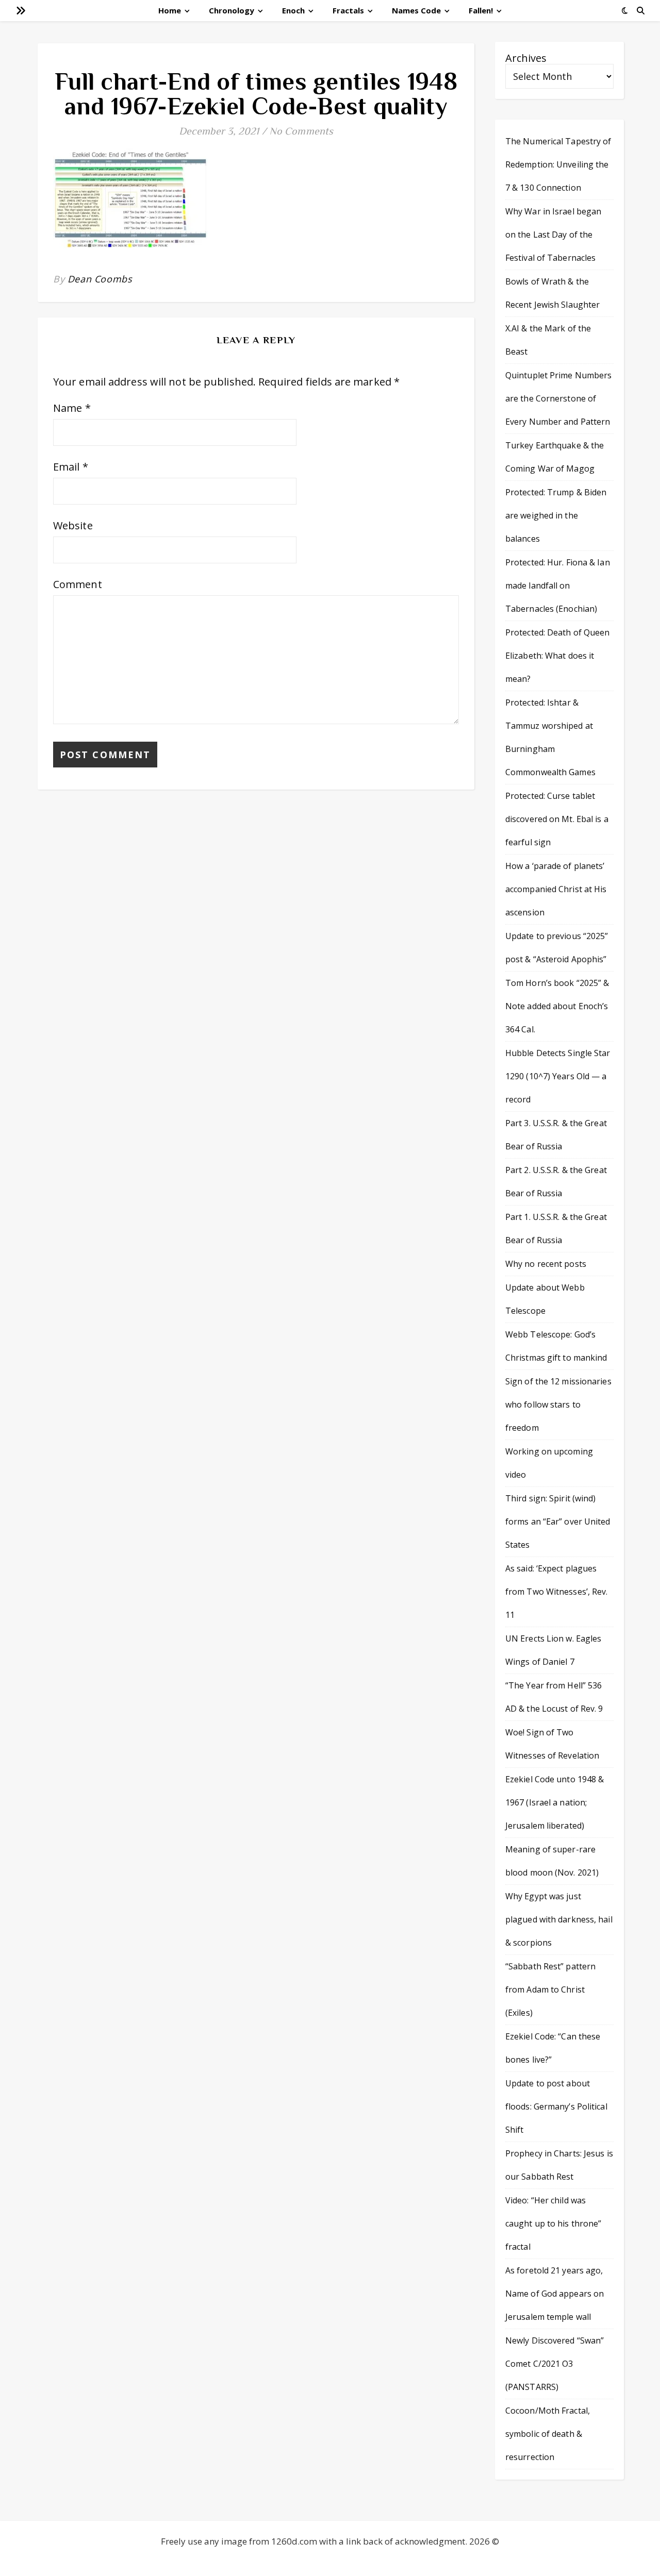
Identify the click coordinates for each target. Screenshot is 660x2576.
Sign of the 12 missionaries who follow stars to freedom (558, 1404)
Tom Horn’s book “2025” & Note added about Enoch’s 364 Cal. (557, 1006)
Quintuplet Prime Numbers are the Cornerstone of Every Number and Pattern (558, 398)
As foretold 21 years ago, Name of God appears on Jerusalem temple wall (555, 2294)
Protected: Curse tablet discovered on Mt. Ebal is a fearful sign (557, 819)
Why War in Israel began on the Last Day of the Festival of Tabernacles (553, 235)
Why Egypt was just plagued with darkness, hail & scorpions (559, 1919)
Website (73, 525)
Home (170, 10)
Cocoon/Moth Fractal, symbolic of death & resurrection (548, 2434)
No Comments (301, 131)
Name (72, 408)
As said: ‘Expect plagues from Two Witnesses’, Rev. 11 (557, 1592)
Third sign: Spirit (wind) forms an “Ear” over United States (558, 1521)
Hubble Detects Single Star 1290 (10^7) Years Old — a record (558, 1076)
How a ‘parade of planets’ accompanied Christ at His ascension (556, 889)
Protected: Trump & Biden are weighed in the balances (556, 515)
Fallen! (481, 10)
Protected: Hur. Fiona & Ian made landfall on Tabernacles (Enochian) (558, 586)
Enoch (293, 10)
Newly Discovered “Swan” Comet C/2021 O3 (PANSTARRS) (555, 2364)
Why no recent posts (546, 1264)
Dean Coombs (100, 279)
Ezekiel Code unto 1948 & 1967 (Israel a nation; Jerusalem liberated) (555, 1802)
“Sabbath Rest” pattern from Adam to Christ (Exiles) (550, 1989)
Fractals (348, 10)
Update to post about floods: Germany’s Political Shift (556, 2106)
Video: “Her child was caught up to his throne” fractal (553, 2223)
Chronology (232, 10)
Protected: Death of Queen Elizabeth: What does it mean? (558, 656)
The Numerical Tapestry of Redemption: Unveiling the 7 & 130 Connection (558, 164)
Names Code (416, 10)
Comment (78, 584)
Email (71, 467)
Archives (526, 58)
